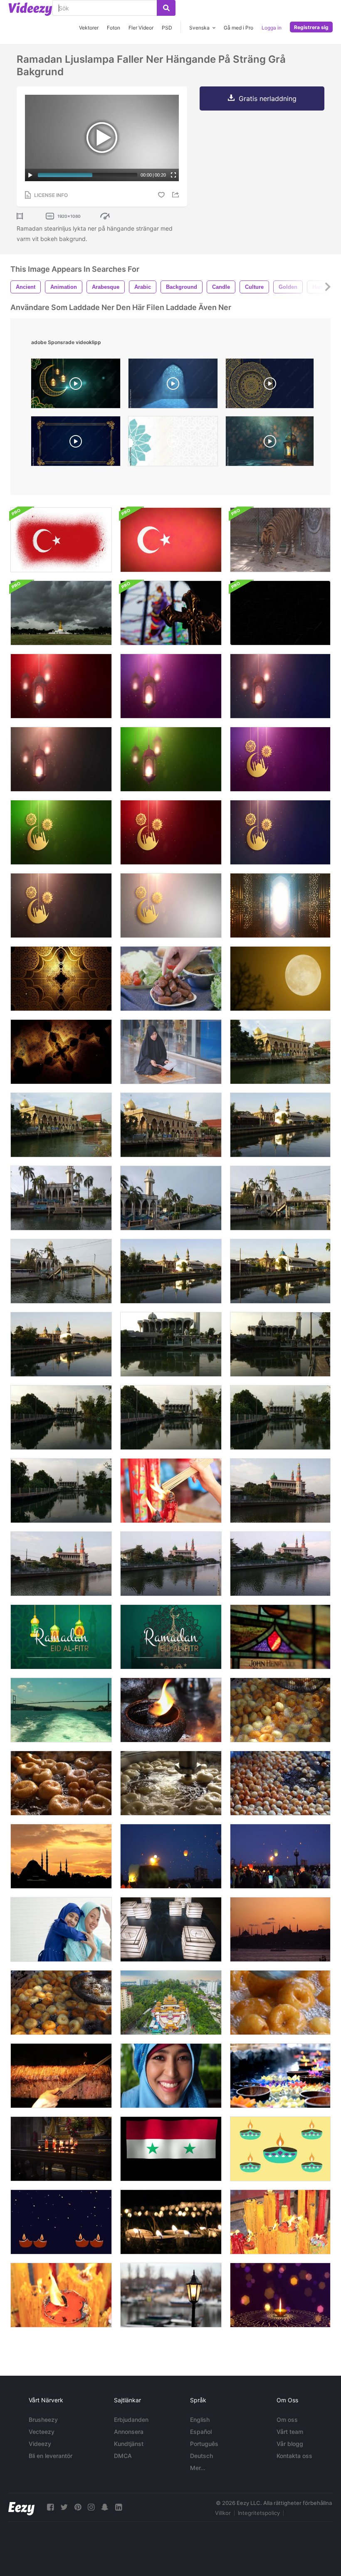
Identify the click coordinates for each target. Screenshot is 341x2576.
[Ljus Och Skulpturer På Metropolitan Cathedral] (61, 2149)
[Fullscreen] (173, 175)
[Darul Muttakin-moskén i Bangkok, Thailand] (171, 1271)
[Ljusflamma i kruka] (171, 1710)
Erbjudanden (131, 2420)
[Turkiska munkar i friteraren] (280, 1710)
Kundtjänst (129, 2444)
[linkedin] (119, 2507)
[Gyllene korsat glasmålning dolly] (171, 613)
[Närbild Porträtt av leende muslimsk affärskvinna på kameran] (171, 2076)
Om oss (287, 2420)
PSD (167, 28)
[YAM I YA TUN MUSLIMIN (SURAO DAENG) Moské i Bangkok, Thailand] (280, 1491)
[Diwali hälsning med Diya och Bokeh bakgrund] (280, 2295)
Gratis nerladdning (268, 98)
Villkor (223, 2513)
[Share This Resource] (177, 195)
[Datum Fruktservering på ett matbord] (171, 979)
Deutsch (201, 2456)
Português (204, 2444)
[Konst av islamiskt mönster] (61, 979)
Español (201, 2432)
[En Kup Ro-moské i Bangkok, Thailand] (171, 1344)
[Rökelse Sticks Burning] (171, 1491)
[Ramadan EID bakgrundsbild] (61, 1637)
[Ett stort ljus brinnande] (61, 2295)
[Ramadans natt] (280, 905)
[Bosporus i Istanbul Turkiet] (61, 1710)
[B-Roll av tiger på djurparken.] (280, 540)
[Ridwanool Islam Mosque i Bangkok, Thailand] (280, 1052)
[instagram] (91, 2507)
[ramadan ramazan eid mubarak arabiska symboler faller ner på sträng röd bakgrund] (171, 832)
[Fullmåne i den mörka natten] (280, 979)
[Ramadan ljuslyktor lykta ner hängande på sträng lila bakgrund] (171, 686)
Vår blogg (290, 2444)
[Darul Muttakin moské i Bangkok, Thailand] (280, 1125)
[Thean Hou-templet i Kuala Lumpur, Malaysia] (171, 2003)
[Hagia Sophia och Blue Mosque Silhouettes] (280, 1929)
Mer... (198, 2468)
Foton (114, 28)
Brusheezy (43, 2420)
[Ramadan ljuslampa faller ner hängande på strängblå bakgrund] (280, 686)
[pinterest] (78, 2507)
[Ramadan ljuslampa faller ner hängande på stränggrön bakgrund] (171, 759)
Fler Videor (141, 28)
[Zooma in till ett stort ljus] (280, 2222)
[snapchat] (105, 2507)
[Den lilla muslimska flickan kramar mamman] (61, 1929)
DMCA (123, 2456)
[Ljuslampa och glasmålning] (280, 1637)
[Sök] (166, 8)
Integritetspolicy (259, 2513)
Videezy (40, 2444)
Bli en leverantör (51, 2456)
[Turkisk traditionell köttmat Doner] (61, 2076)
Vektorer (89, 28)
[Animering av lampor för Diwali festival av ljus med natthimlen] (61, 2222)
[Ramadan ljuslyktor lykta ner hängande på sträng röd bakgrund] (61, 686)
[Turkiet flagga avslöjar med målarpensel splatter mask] (61, 540)
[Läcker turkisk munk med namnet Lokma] (61, 1783)
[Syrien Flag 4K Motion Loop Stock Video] (171, 2149)
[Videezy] (30, 9)
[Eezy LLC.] (21, 2507)
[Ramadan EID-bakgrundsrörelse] (171, 1637)
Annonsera (129, 2432)
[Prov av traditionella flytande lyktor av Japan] (171, 1929)
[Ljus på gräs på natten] (171, 2222)
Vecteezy (42, 2432)
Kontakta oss (294, 2456)
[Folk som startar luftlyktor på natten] (171, 1856)
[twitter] (64, 2507)
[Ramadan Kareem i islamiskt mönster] (61, 1052)
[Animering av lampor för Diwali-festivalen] (280, 2149)
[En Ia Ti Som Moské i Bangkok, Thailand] (61, 1198)
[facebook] (50, 2507)
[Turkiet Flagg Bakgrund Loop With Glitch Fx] (171, 540)
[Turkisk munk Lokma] (280, 2003)
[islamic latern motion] (270, 443)
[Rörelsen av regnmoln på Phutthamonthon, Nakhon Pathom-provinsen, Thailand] (61, 613)
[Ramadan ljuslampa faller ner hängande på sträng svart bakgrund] (61, 759)
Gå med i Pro (238, 28)
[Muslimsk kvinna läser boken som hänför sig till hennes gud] (171, 1052)
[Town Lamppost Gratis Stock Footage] (171, 2295)
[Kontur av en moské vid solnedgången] (61, 1856)
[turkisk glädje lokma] (280, 1783)
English (200, 2420)
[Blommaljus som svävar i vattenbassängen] (280, 2076)
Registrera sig (311, 27)
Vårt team (290, 2432)
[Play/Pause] (30, 175)
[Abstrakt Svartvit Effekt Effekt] (280, 613)
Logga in (272, 28)
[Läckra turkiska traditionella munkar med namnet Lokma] (171, 1783)
